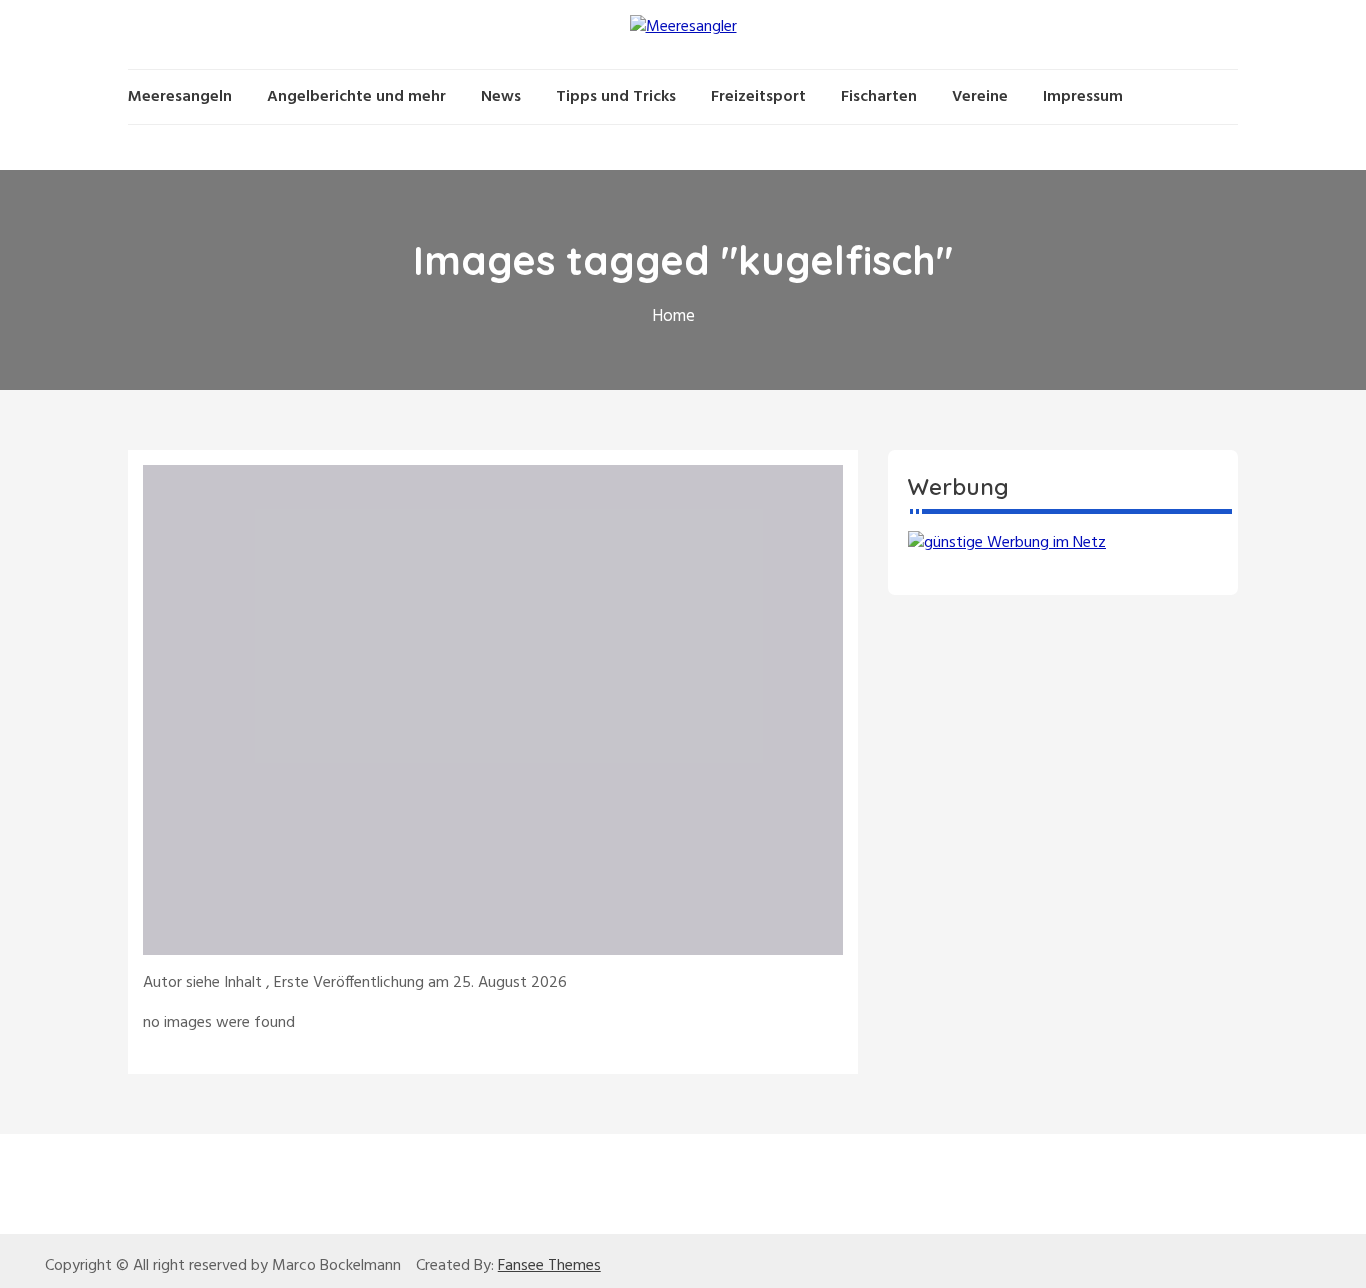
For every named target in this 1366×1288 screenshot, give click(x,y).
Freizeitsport (758, 97)
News (501, 97)
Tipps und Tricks (616, 97)
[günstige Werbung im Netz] (1007, 543)
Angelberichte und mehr (356, 97)
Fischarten (879, 97)
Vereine (980, 97)
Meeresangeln (180, 97)
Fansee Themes (549, 1266)
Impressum (1083, 97)
